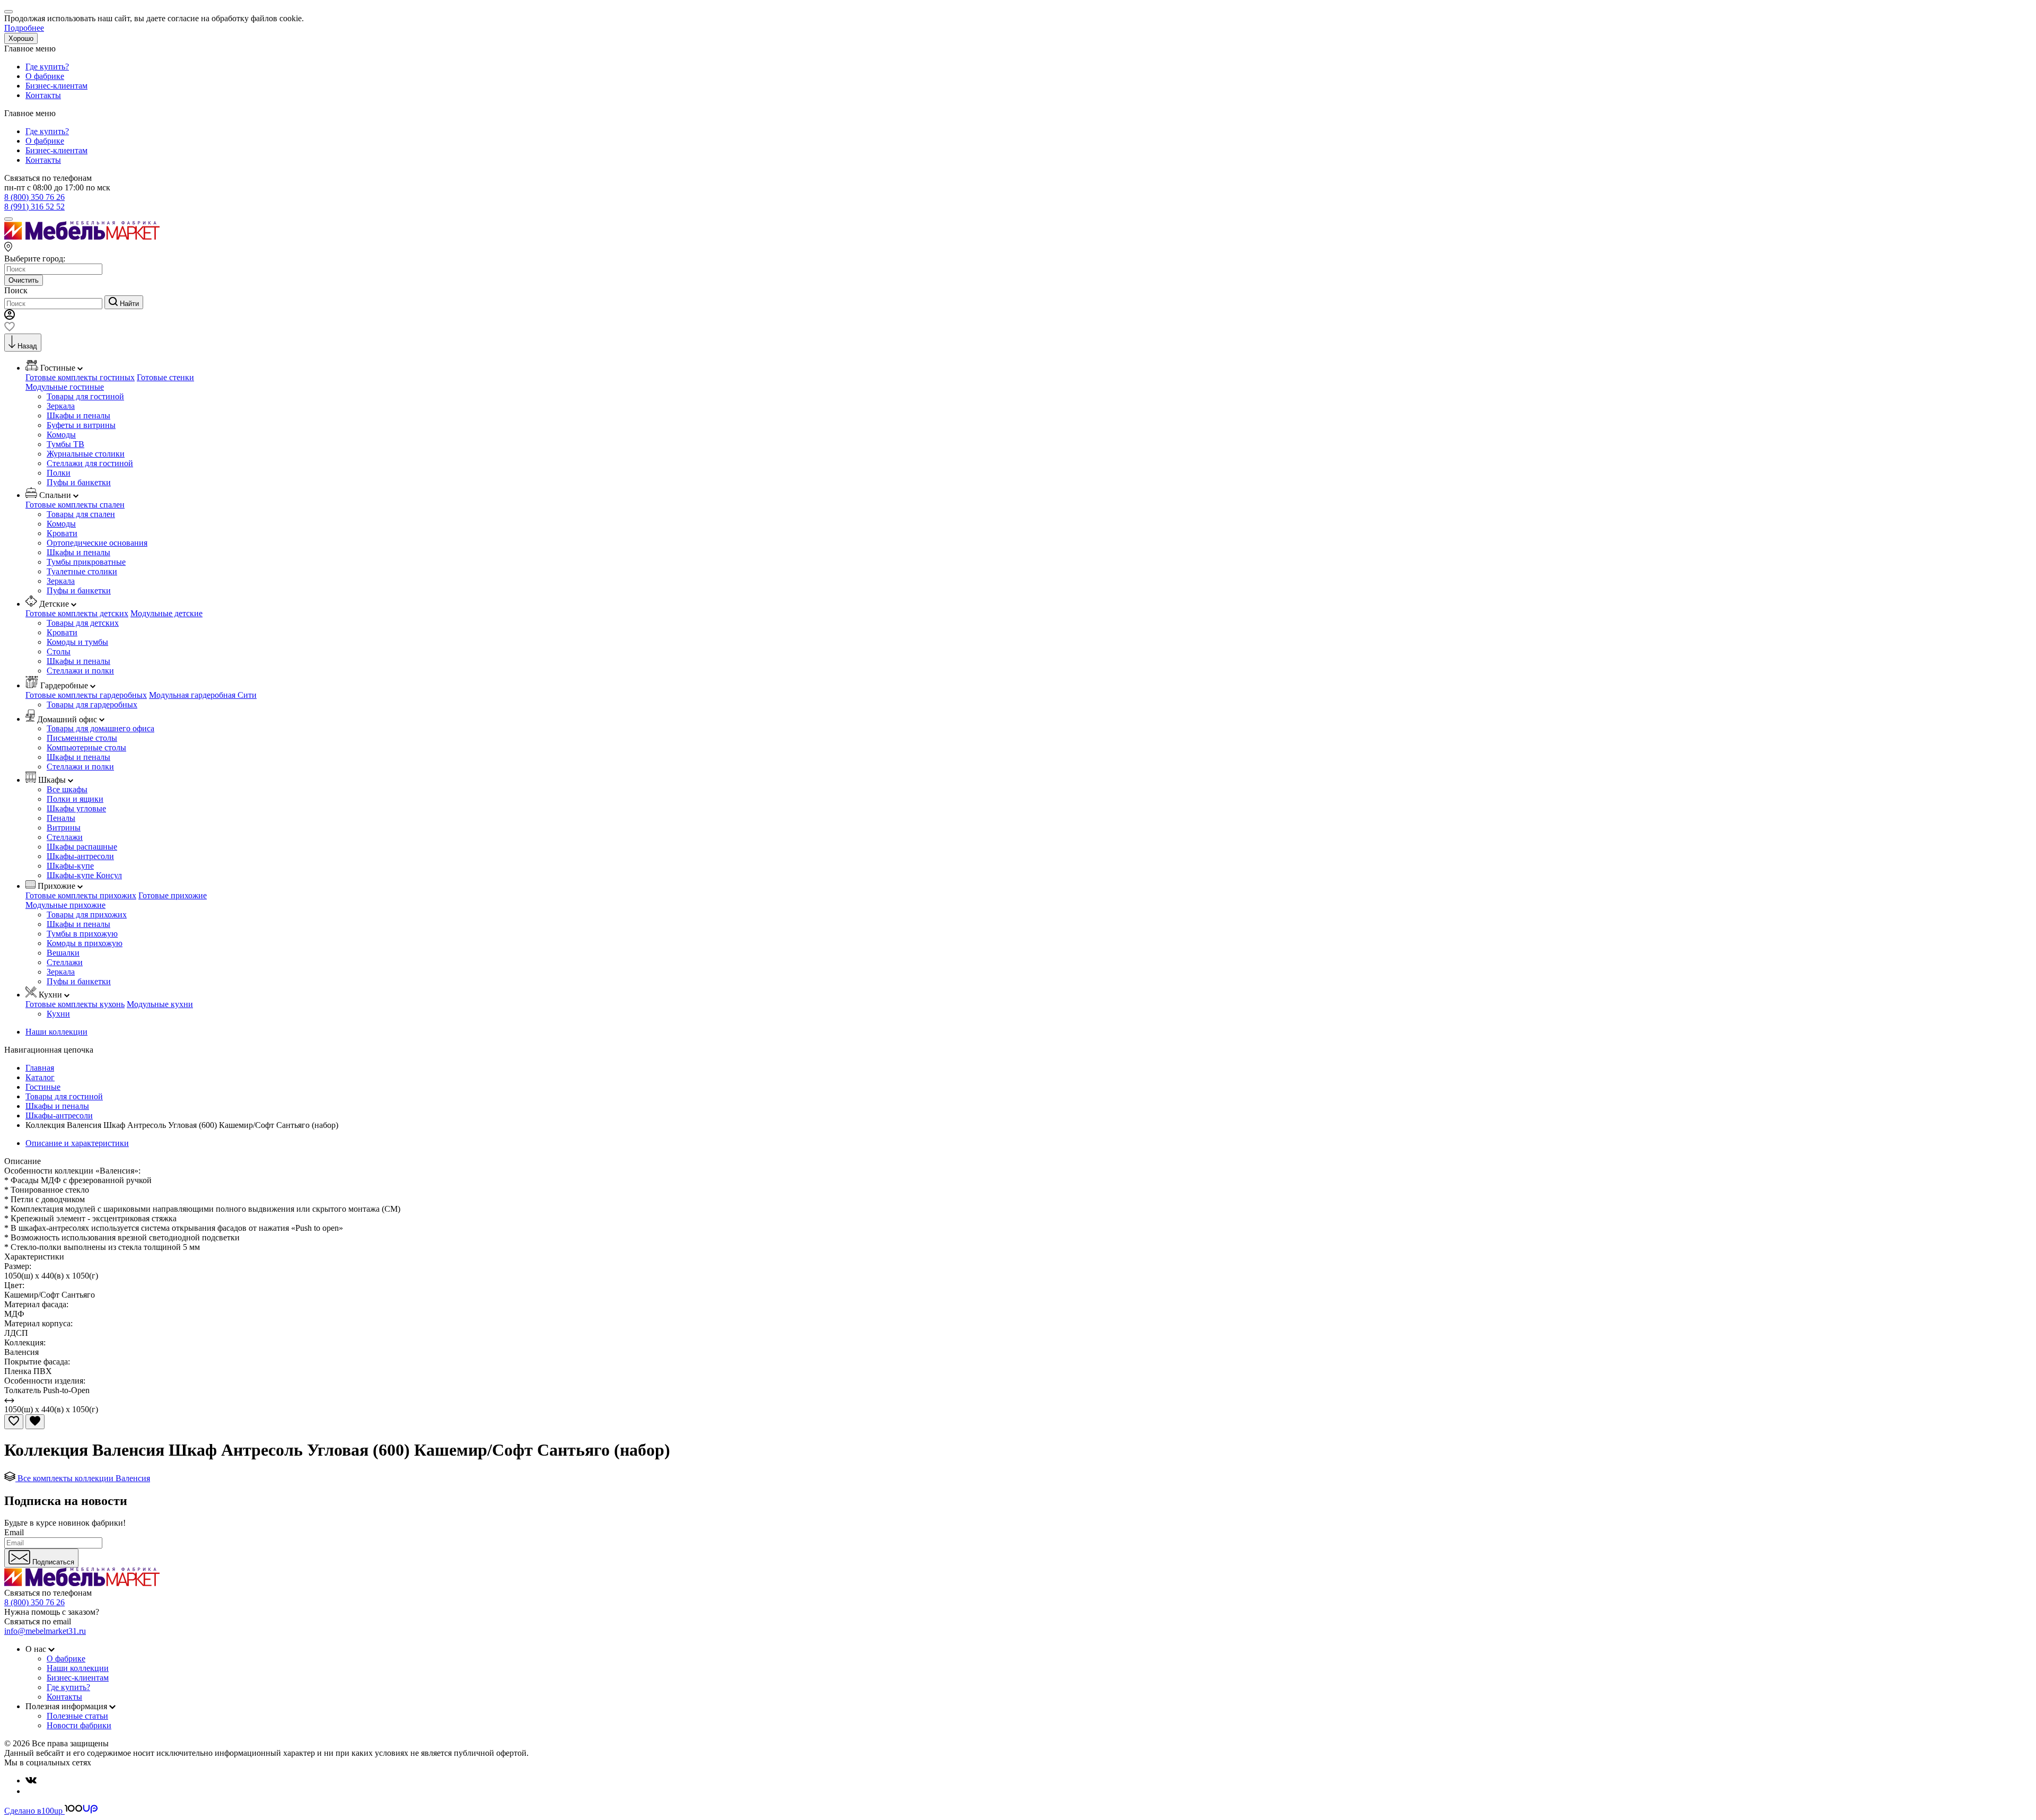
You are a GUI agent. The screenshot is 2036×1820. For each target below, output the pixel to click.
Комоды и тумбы (77, 642)
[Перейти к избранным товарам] (10, 329)
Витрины (64, 828)
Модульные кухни (160, 1004)
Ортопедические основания (97, 543)
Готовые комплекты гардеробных (86, 695)
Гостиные (43, 1087)
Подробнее (24, 28)
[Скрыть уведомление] (8, 12)
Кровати (62, 533)
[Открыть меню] (8, 219)
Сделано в (33, 1811)
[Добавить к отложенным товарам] (14, 1422)
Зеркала (61, 406)
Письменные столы (82, 738)
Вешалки (63, 953)
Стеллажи (65, 837)
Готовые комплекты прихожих (81, 895)
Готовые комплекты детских (77, 613)
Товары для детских (83, 623)
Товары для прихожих (87, 915)
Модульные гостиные (65, 387)
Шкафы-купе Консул (84, 875)
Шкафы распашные (82, 847)
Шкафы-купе (70, 866)
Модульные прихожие (65, 905)
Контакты (43, 95)
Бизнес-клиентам (56, 86)
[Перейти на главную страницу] (82, 237)
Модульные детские (166, 613)
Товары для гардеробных (92, 705)
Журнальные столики (86, 454)
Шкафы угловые (76, 808)
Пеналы (61, 818)
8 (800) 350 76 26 (34, 197)
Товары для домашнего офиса (100, 728)
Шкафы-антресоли (80, 856)
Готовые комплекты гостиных (80, 377)
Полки (59, 473)
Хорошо (21, 38)
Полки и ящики (75, 799)
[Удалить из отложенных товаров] (35, 1422)
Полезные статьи (77, 1716)
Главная (40, 1068)
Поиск (16, 290)
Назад (27, 346)
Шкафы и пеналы (78, 415)
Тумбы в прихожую (82, 934)
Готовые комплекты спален (75, 505)
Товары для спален (81, 514)
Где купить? (47, 67)
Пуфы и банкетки (79, 482)
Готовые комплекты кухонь (75, 1004)
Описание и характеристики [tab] (77, 1143)
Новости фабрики (79, 1725)
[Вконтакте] (31, 1780)
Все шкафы (67, 789)
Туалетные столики (82, 571)
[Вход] (10, 317)
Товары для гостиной (85, 396)
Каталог (40, 1077)
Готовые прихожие (173, 895)
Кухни (58, 1014)
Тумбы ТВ (65, 444)
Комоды (61, 435)
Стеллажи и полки (80, 671)
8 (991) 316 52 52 (34, 207)
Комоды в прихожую (85, 943)
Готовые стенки (165, 377)
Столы (59, 651)
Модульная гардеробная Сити (203, 695)
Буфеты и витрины (81, 425)
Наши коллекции (56, 1032)
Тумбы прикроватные (86, 562)
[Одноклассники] (30, 1791)
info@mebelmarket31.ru (45, 1631)
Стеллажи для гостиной (90, 463)
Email (14, 1532)
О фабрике (45, 76)
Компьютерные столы (86, 747)
